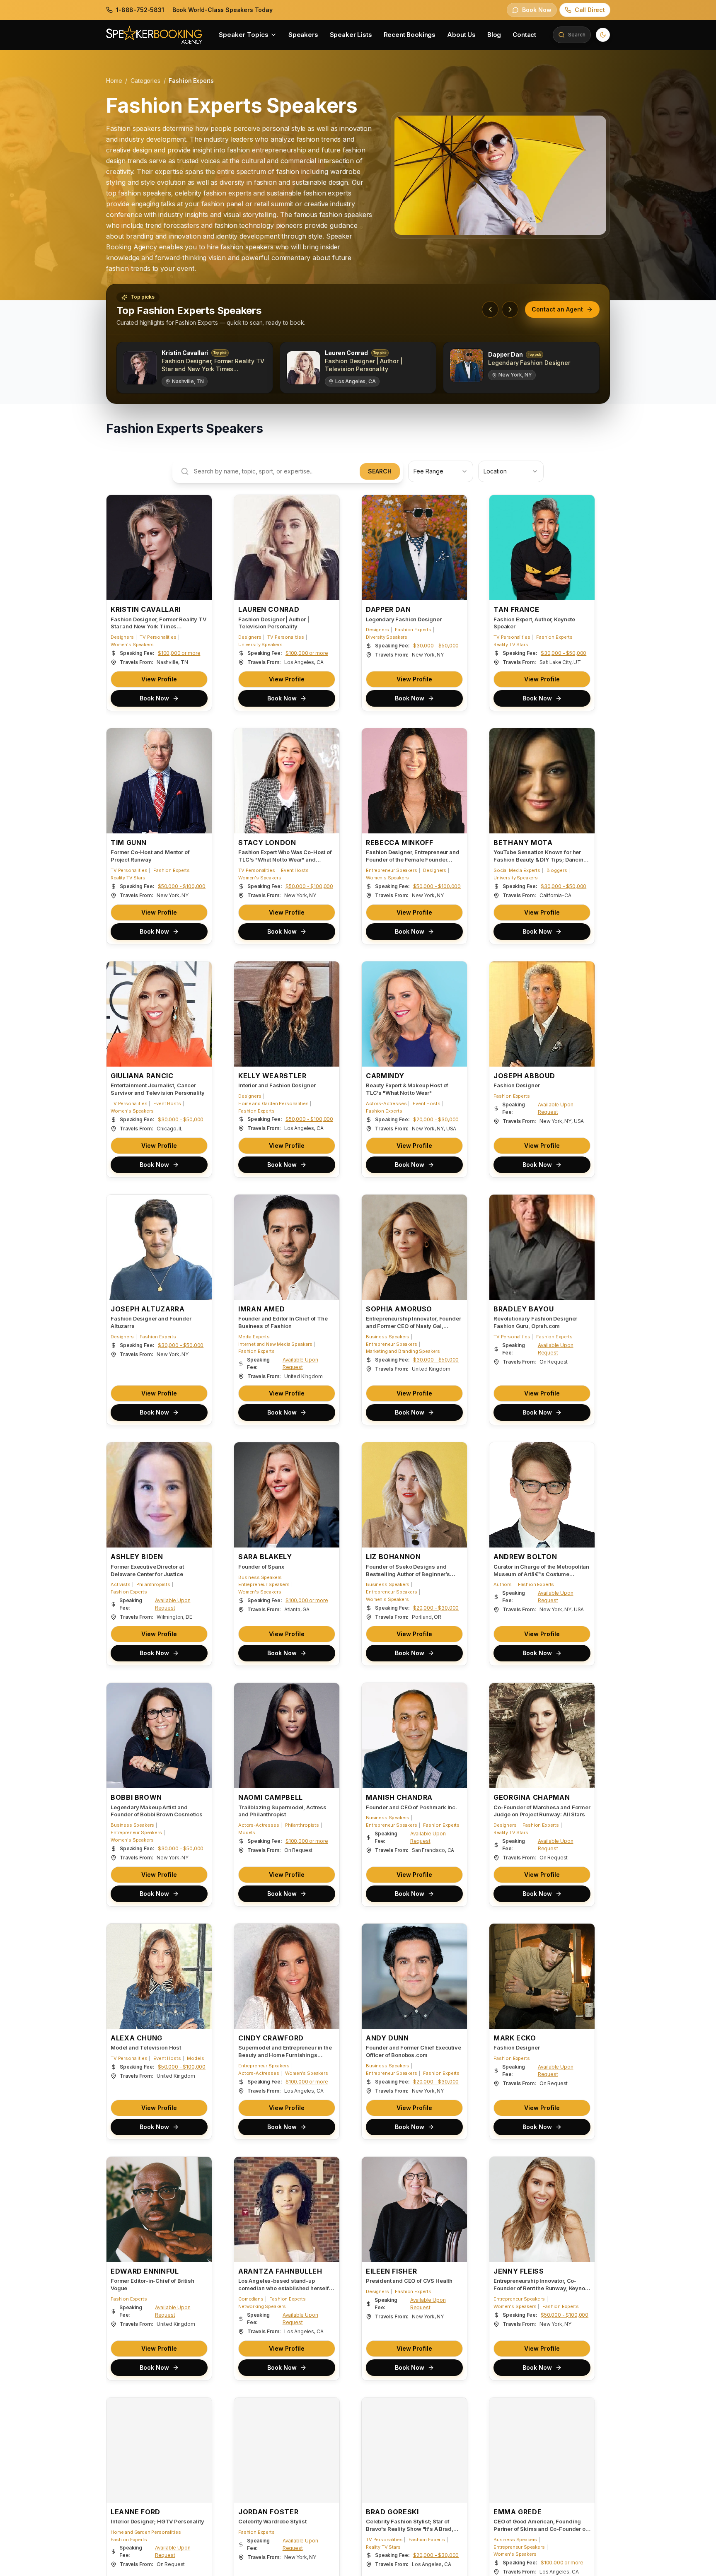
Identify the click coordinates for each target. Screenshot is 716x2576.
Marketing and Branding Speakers (403, 1351)
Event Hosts (295, 870)
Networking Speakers (262, 2306)
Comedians (251, 2299)
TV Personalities (158, 637)
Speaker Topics (244, 35)
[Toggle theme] (603, 35)
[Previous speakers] (490, 309)
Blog (494, 35)
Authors (503, 1584)
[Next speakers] (510, 309)
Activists (121, 1584)
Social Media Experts (517, 870)
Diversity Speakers (387, 637)
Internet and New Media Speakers (275, 1344)
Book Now (154, 698)
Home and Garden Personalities (273, 1103)
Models (247, 1832)
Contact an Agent (557, 309)
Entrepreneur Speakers (392, 870)
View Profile (159, 679)
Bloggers (557, 870)
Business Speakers (388, 1337)
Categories (145, 81)
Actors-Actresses (386, 1103)
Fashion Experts (413, 630)
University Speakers (260, 645)
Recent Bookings (410, 35)
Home (114, 81)
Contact (524, 35)
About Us (461, 35)
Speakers (303, 35)
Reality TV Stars (511, 645)
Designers (122, 637)
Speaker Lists (351, 35)
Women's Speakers (132, 645)
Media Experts (254, 1337)
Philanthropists (153, 1584)
